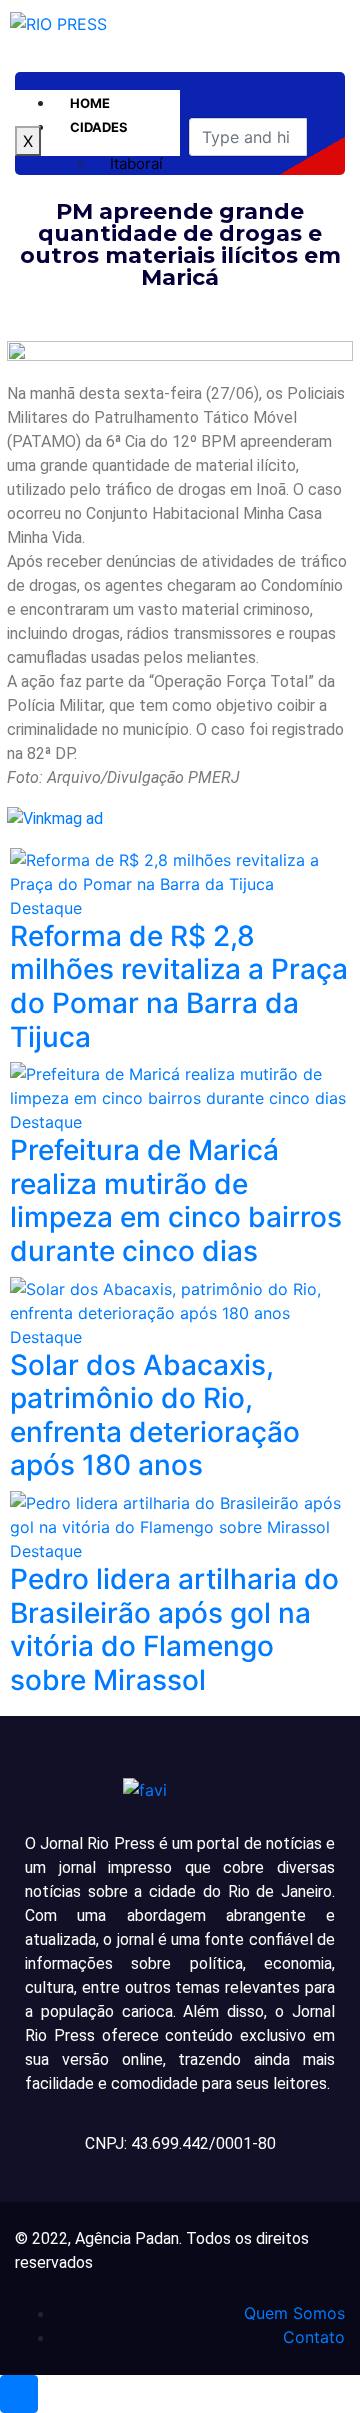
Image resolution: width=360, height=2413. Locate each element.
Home (90, 103)
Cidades (99, 127)
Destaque (46, 908)
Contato (314, 2337)
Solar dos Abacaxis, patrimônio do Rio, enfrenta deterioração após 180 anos (155, 1415)
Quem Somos (294, 2313)
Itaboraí (136, 163)
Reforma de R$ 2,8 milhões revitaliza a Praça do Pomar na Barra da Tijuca (179, 986)
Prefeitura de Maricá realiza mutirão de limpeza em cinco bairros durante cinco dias (176, 1200)
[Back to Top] (19, 2394)
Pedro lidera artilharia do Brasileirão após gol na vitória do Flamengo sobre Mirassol (174, 1629)
